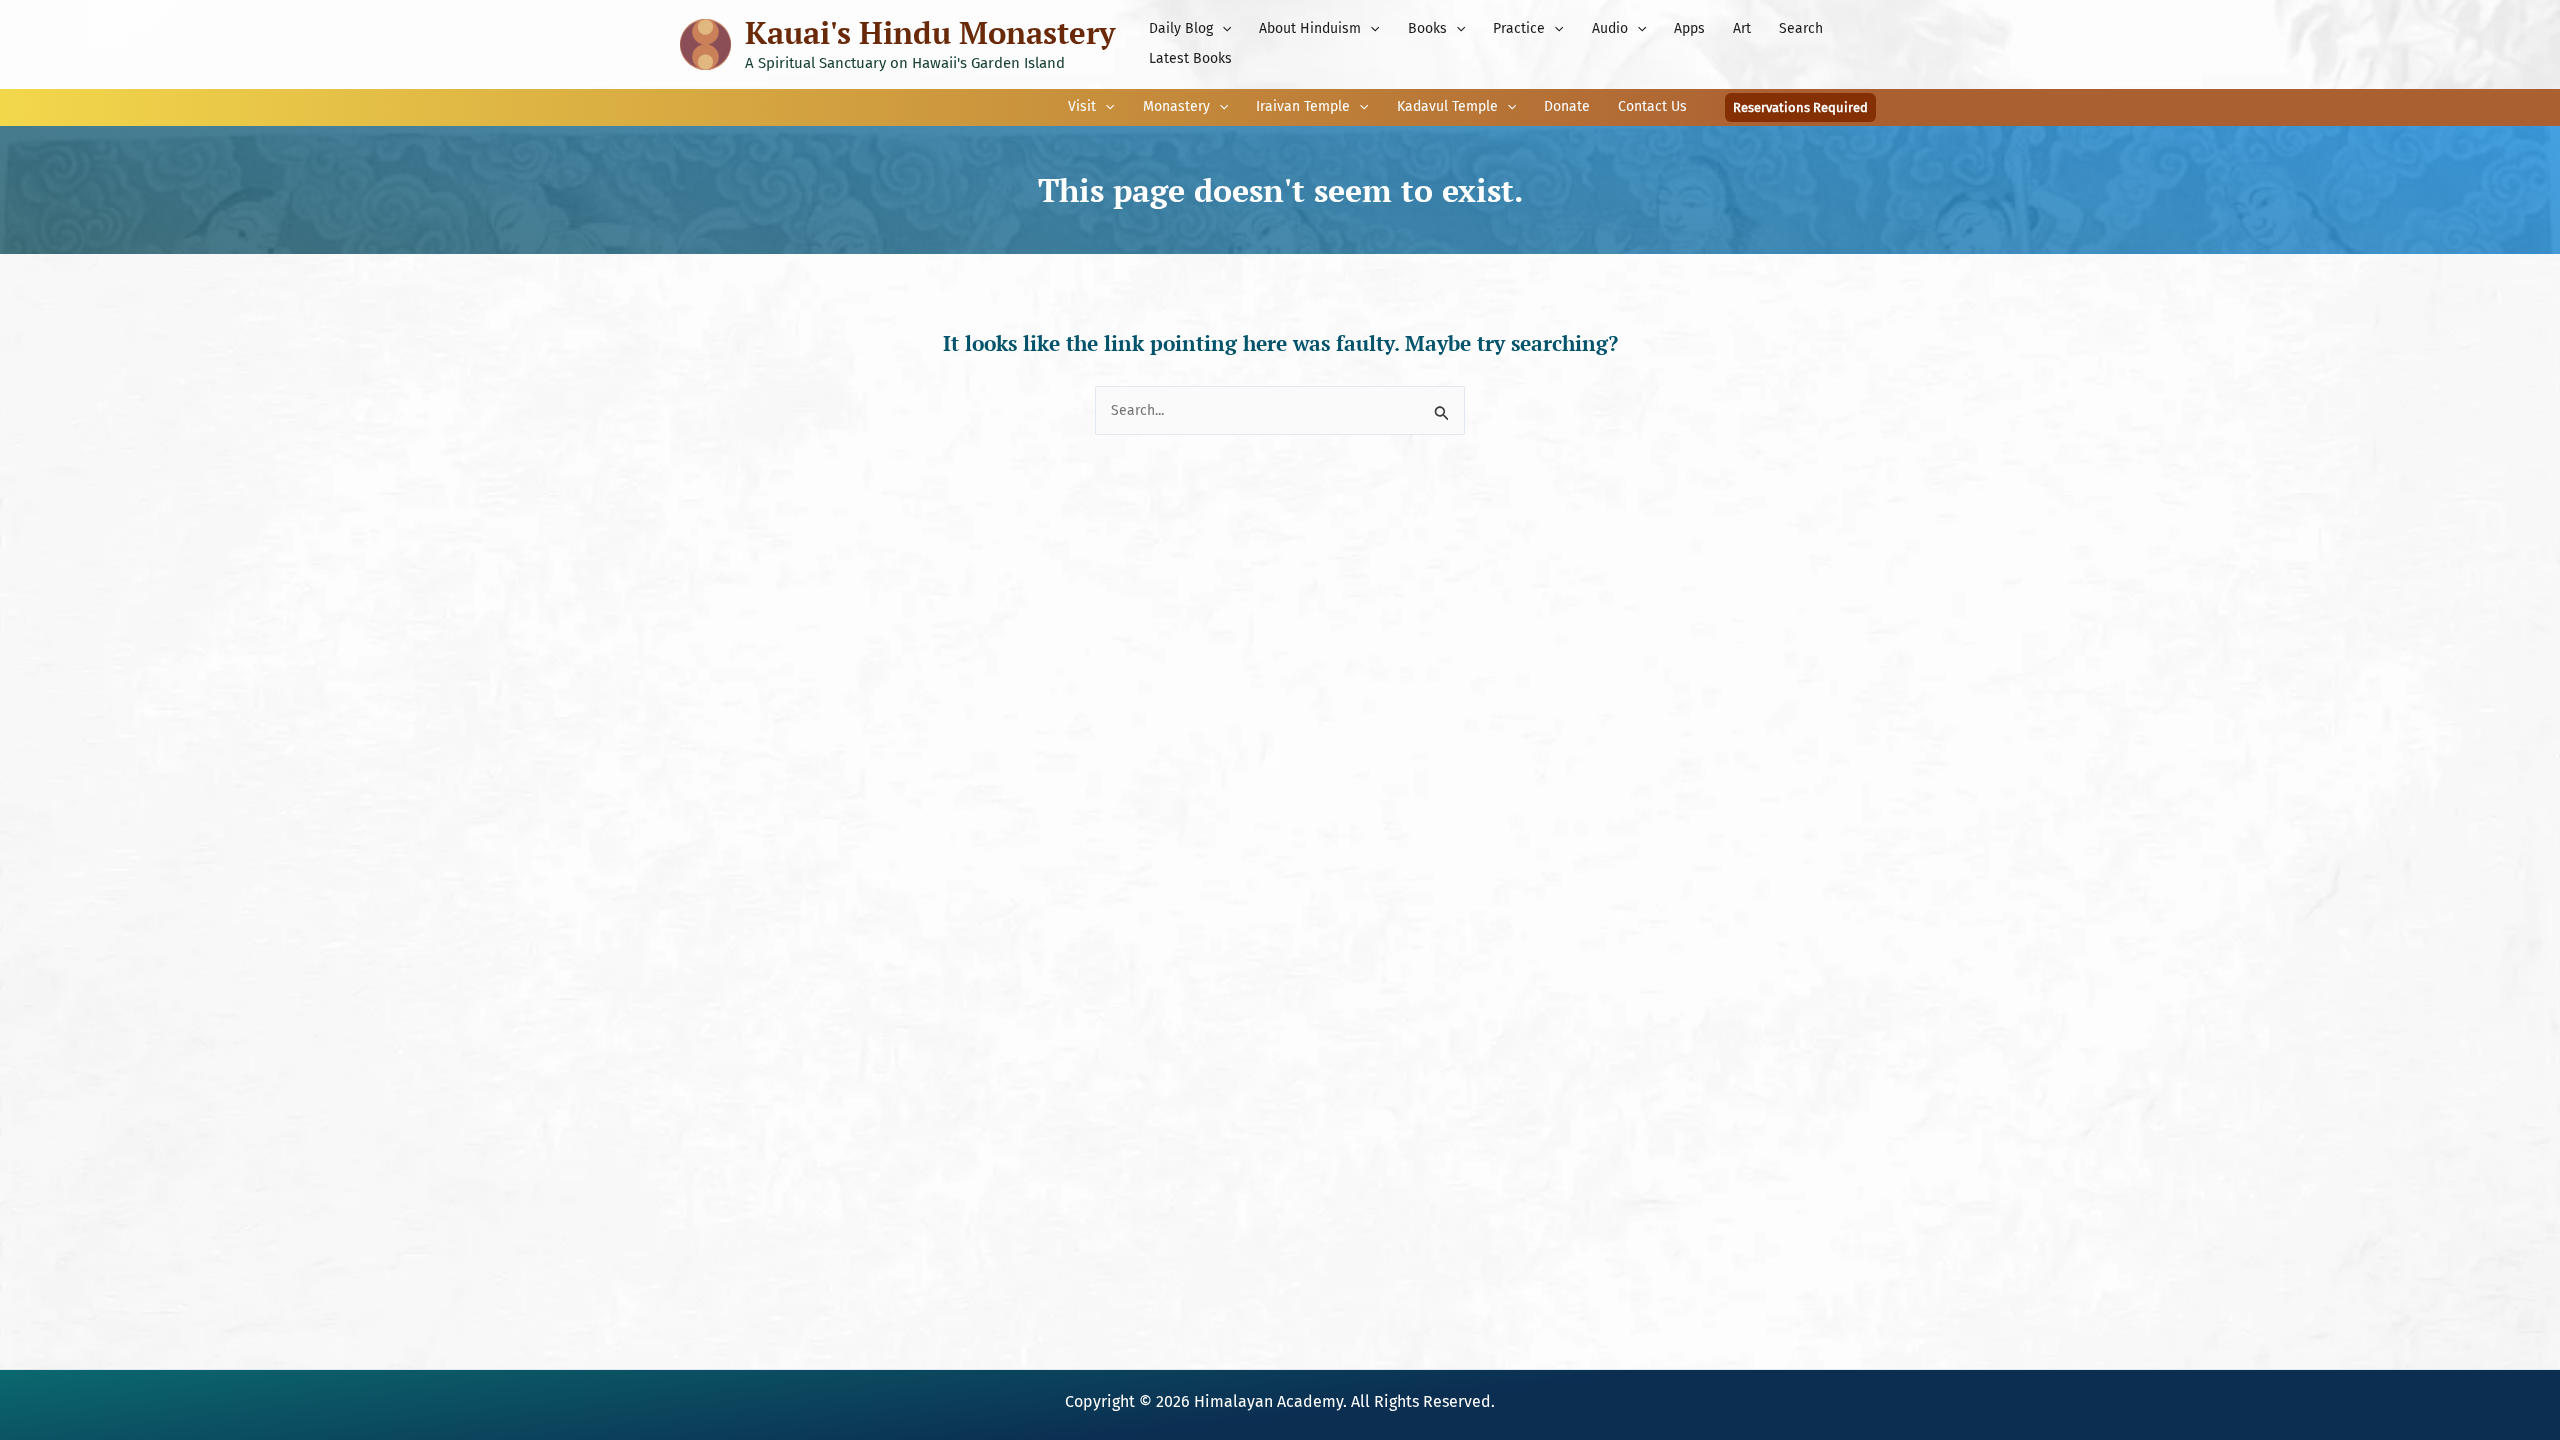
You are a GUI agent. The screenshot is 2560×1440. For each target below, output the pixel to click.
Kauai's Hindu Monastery (930, 32)
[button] (1222, 29)
